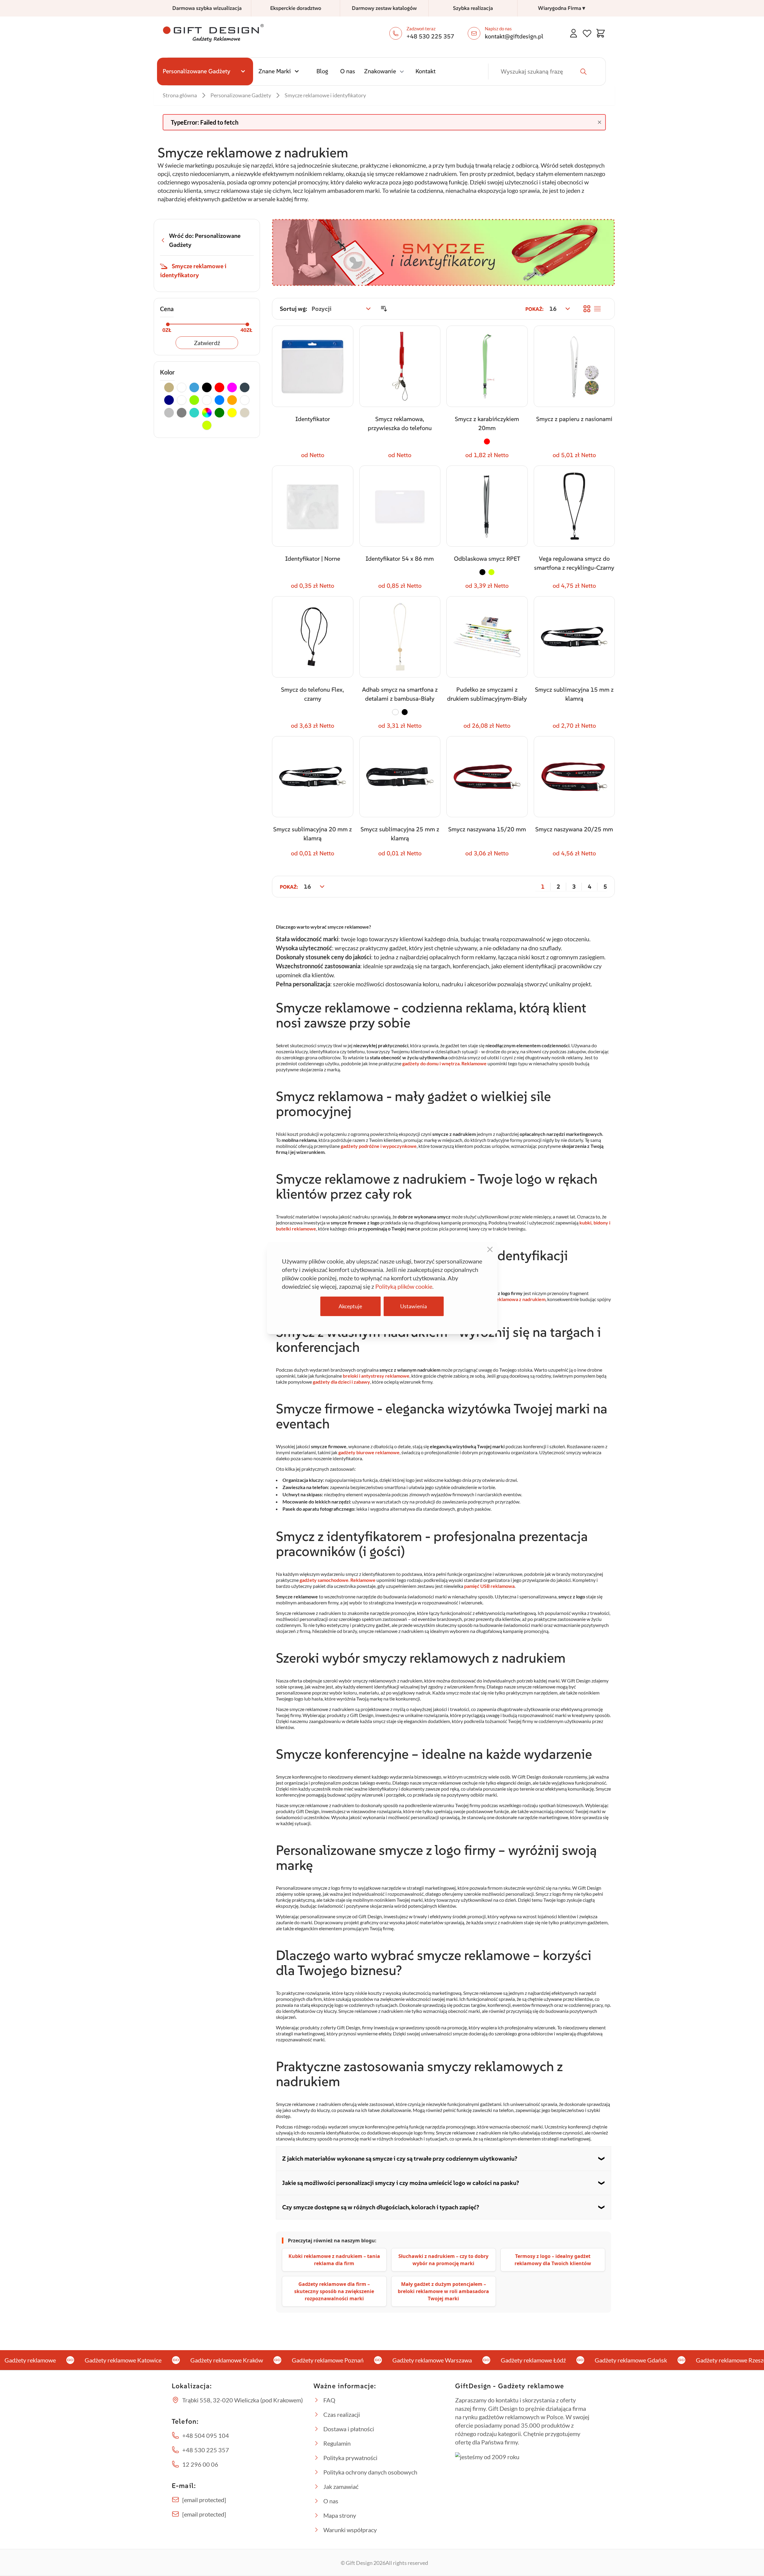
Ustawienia (414, 1306)
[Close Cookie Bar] (490, 1249)
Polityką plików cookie (404, 1286)
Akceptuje (350, 1306)
